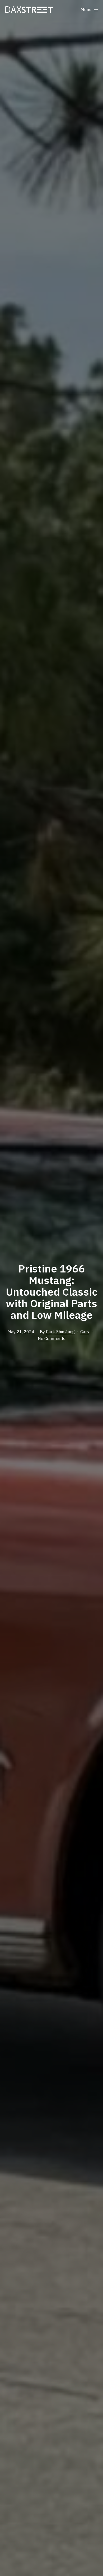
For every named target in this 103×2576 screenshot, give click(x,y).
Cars (85, 1332)
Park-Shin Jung (60, 1332)
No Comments (51, 1339)
